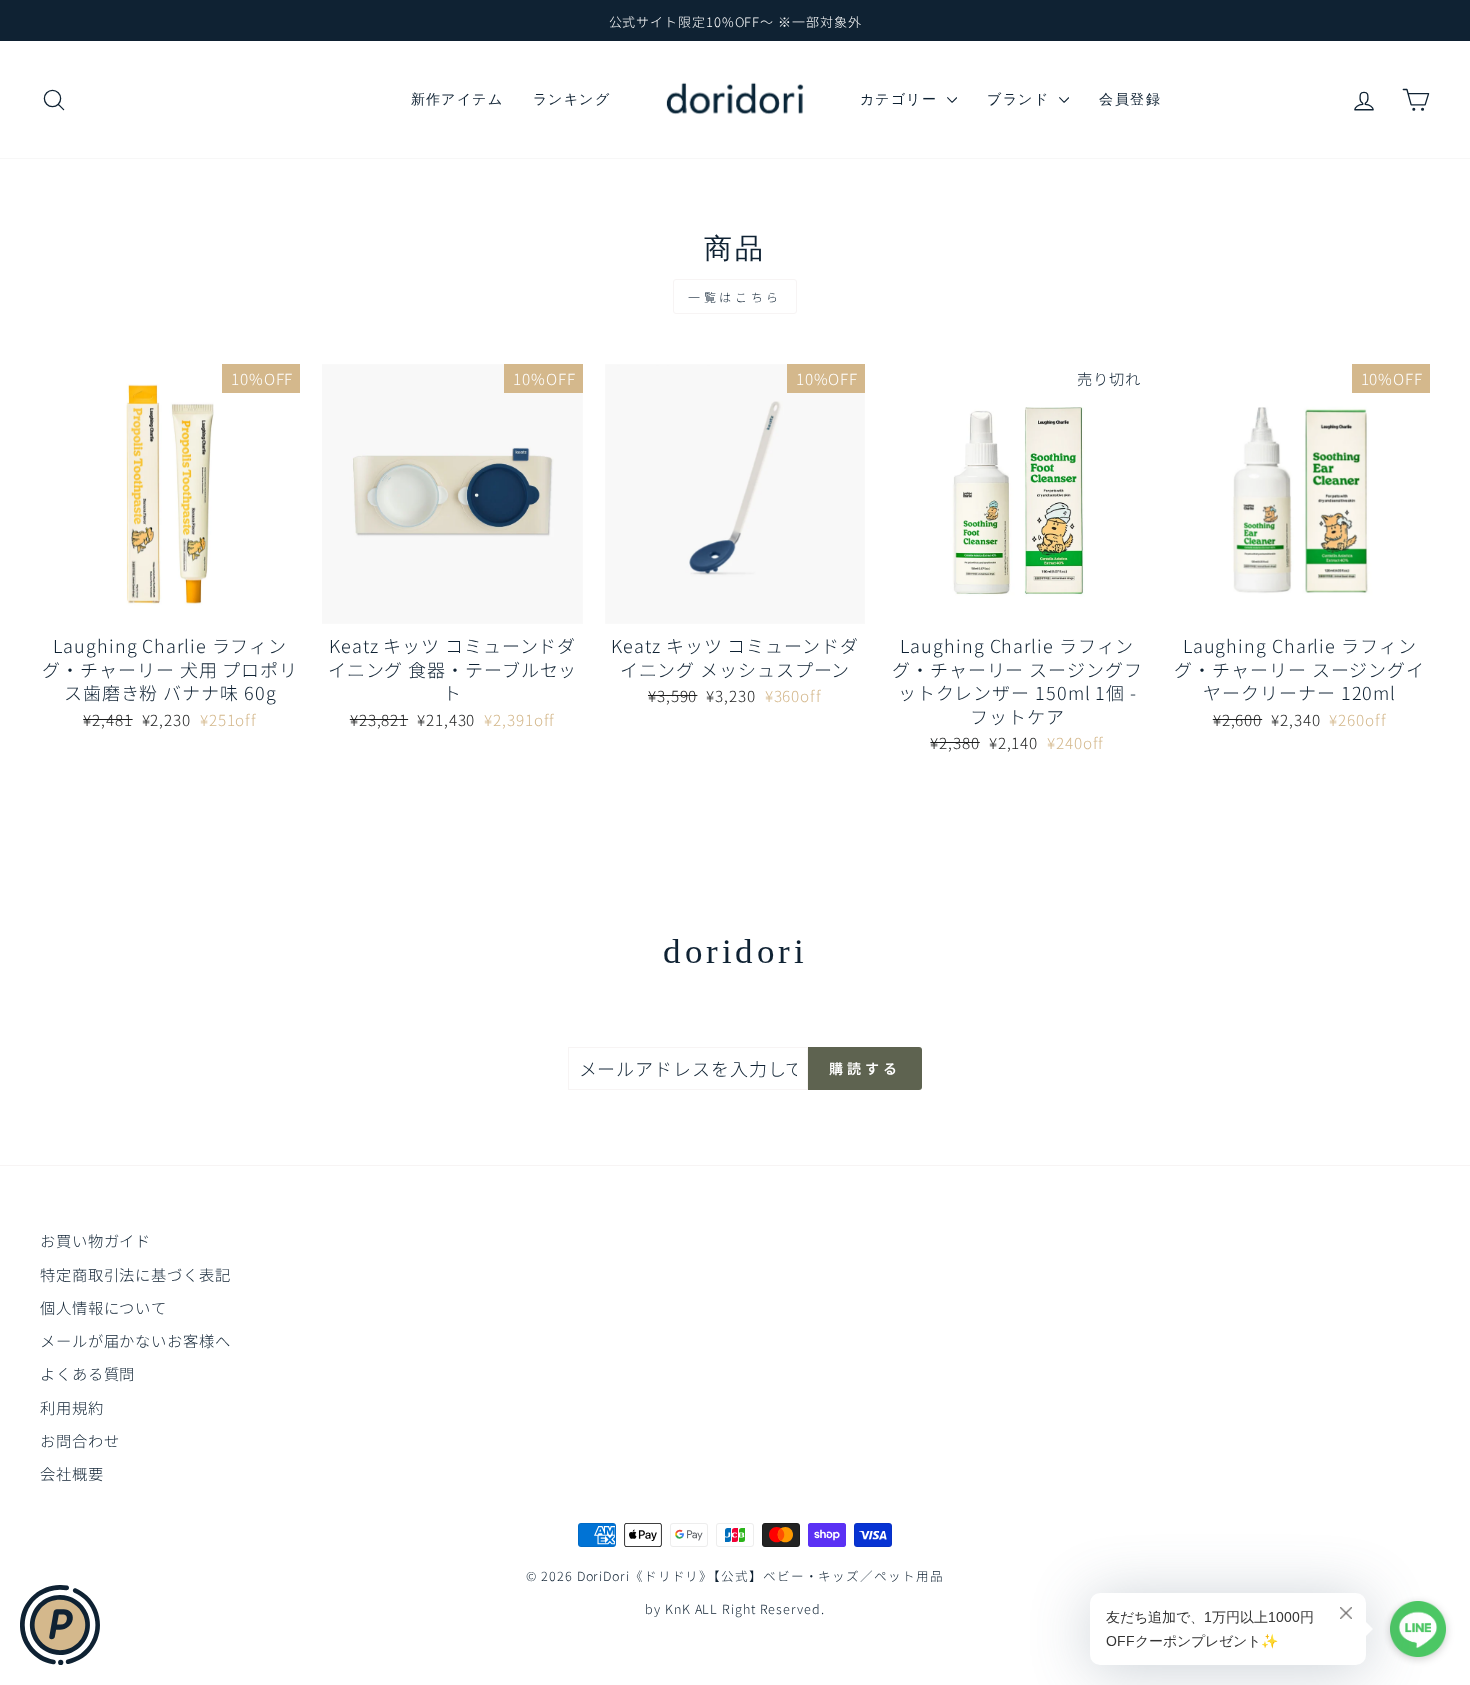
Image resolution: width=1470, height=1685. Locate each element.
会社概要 (72, 1473)
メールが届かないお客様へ (135, 1340)
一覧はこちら (735, 296)
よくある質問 (87, 1373)
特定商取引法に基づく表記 (135, 1274)
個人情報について (103, 1307)
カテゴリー (901, 99)
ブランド (1020, 99)
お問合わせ (80, 1440)
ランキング (571, 99)
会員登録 (1130, 99)
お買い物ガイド (95, 1240)
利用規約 (72, 1407)
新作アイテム (457, 99)
